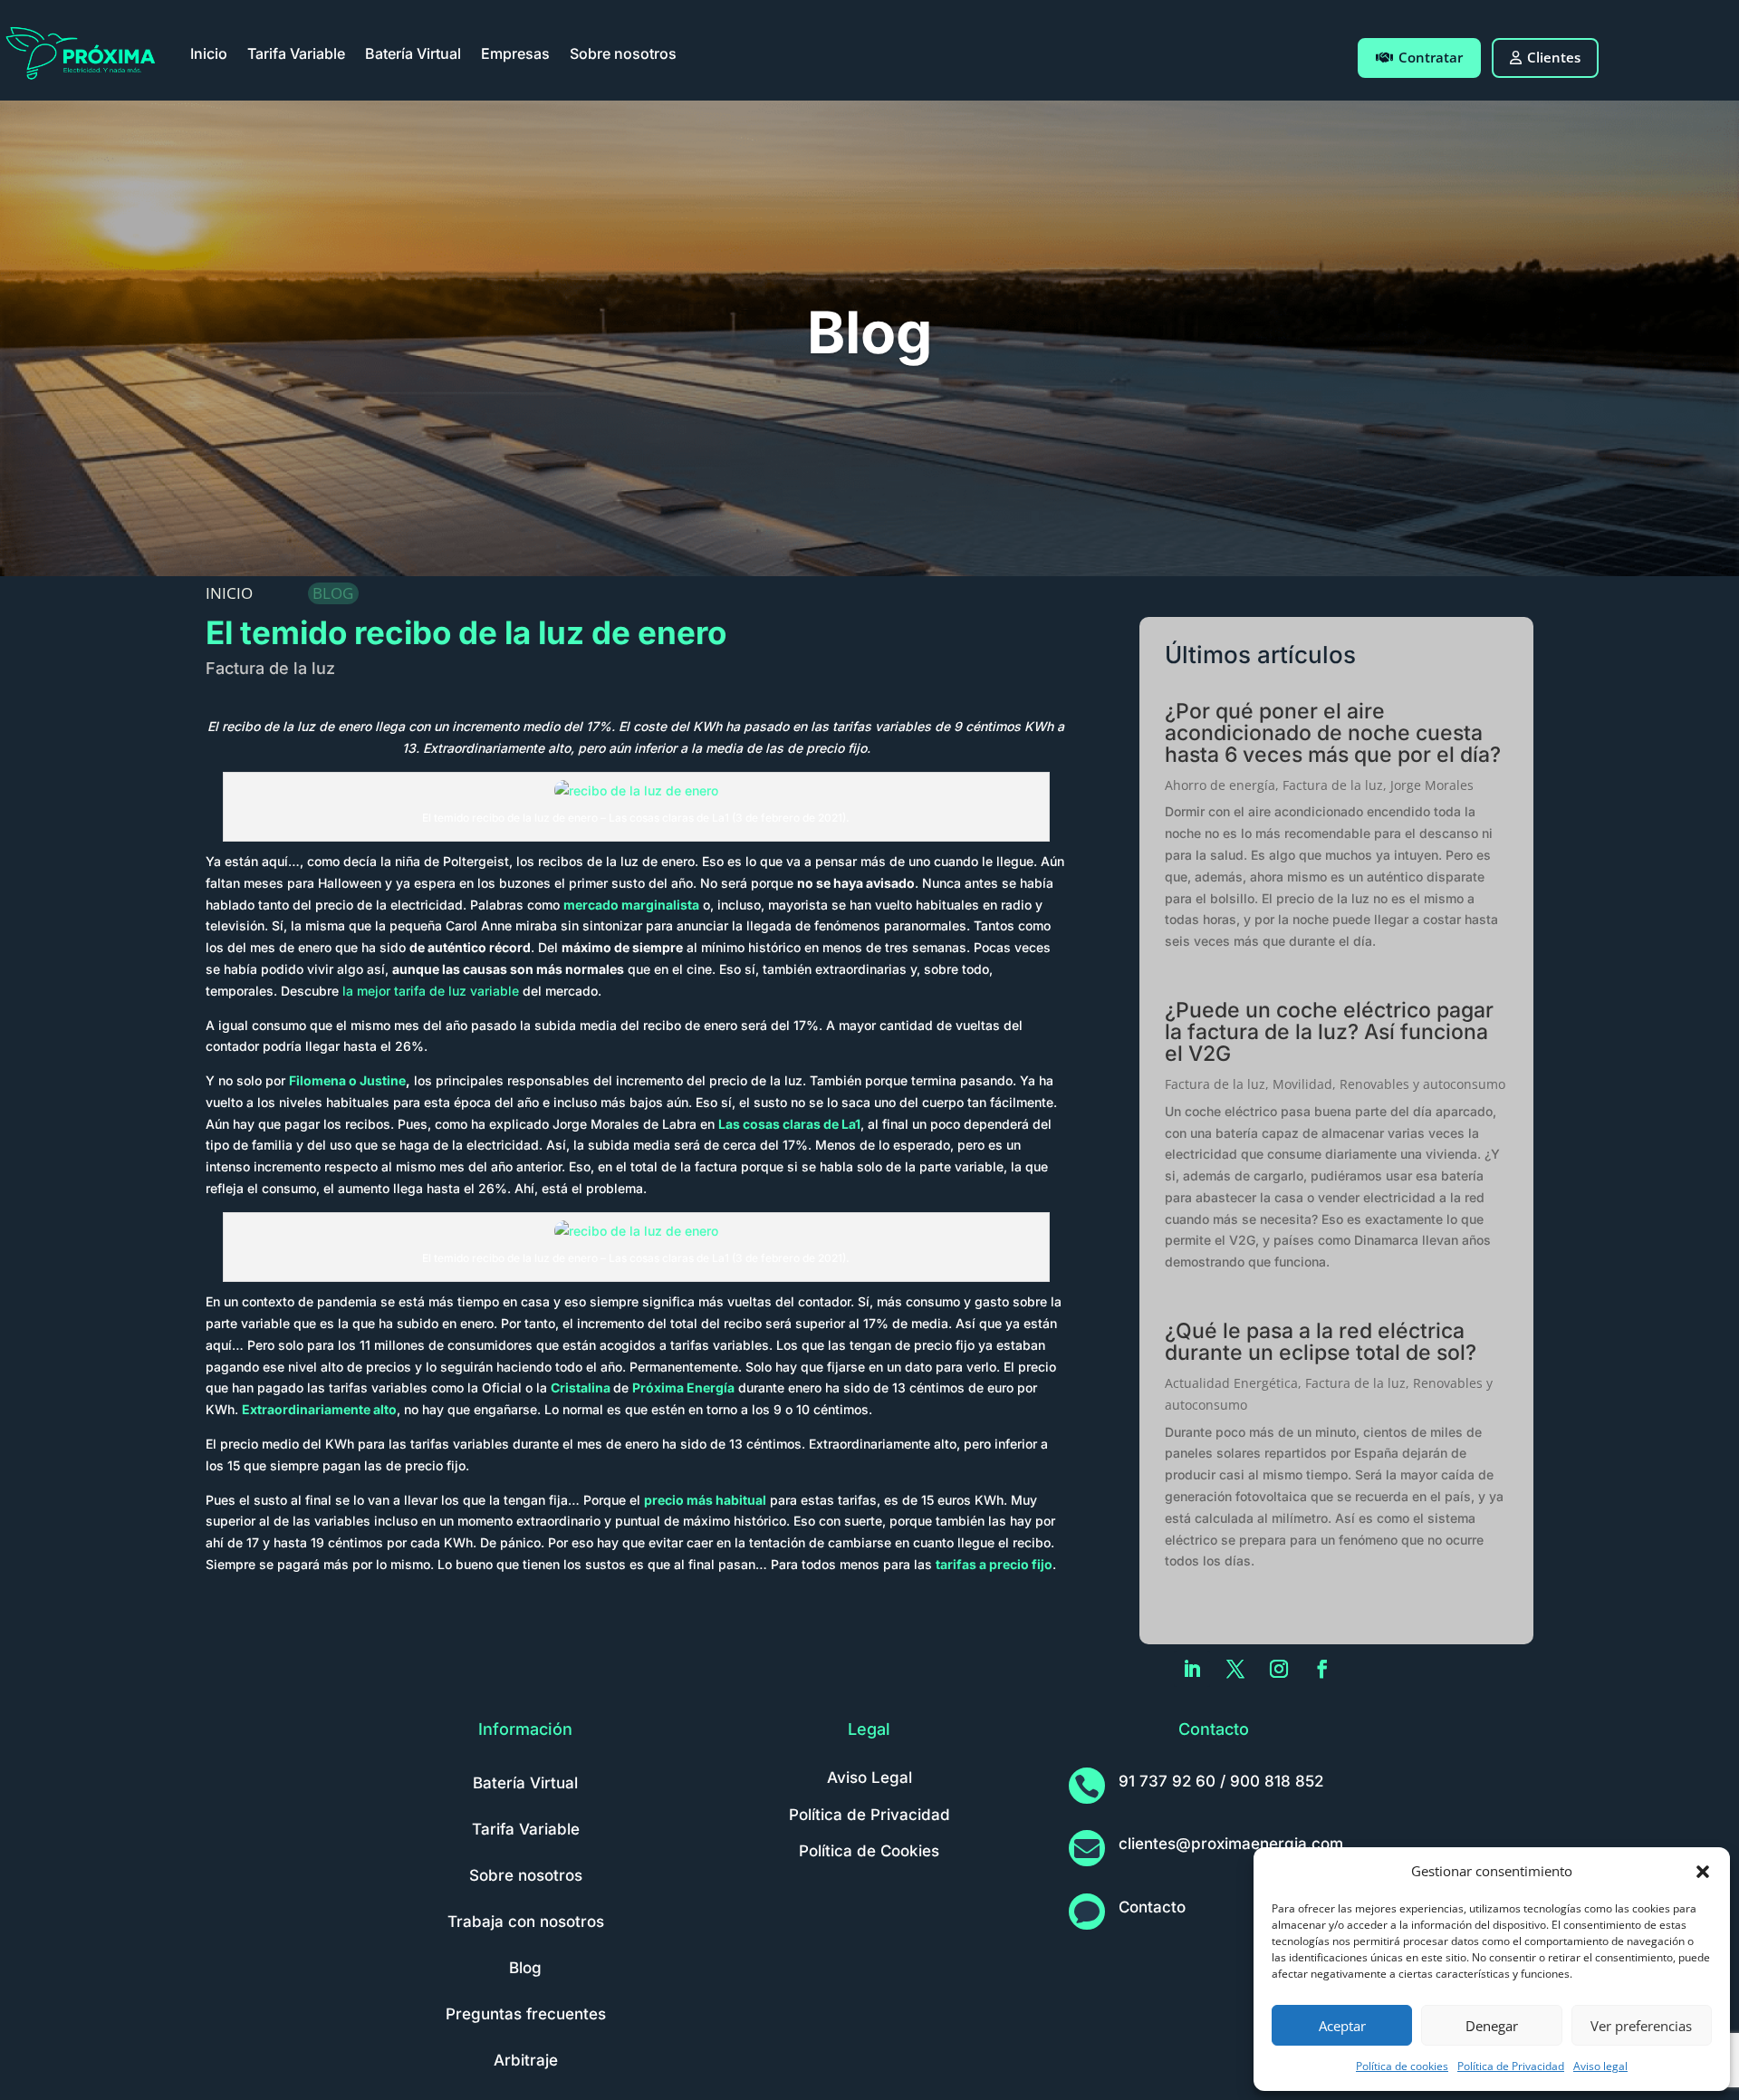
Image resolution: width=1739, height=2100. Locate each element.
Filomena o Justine (347, 1080)
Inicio (209, 53)
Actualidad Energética (1231, 1383)
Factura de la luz (270, 668)
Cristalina (581, 1387)
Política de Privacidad (1511, 2066)
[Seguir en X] (1235, 1669)
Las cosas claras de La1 (789, 1124)
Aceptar (1342, 2026)
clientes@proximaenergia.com (1231, 1844)
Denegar (1492, 2026)
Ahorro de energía (1220, 785)
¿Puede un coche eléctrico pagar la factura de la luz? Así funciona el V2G (1329, 1032)
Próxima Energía (683, 1387)
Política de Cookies (869, 1851)
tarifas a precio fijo (994, 1564)
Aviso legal (1600, 2066)
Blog (525, 1968)
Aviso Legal (869, 1777)
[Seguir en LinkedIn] (1192, 1669)
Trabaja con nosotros (526, 1922)
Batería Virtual (413, 53)
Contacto (1152, 1907)
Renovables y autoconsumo (1422, 1084)
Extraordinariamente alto (319, 1409)
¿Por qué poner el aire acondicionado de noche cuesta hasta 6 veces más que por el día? (1333, 733)
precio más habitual (705, 1500)
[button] (1703, 1872)
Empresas (515, 53)
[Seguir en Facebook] (1322, 1669)
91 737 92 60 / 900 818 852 (1221, 1781)
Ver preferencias (1641, 2026)
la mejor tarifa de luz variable (431, 991)
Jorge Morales (1432, 785)
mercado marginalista (631, 905)
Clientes (1554, 57)
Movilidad (1302, 1084)
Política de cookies (1402, 2066)
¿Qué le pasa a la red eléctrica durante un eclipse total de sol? (1321, 1342)
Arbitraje (526, 2060)
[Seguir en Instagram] (1279, 1669)
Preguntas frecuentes (526, 2014)
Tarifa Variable (296, 53)
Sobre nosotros (623, 53)
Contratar (1431, 57)
